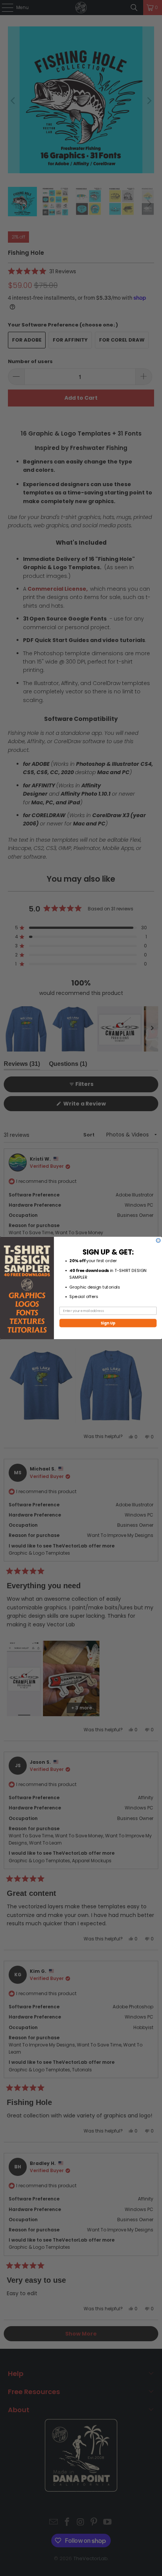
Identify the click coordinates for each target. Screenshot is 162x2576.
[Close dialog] (158, 1240)
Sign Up (108, 1323)
